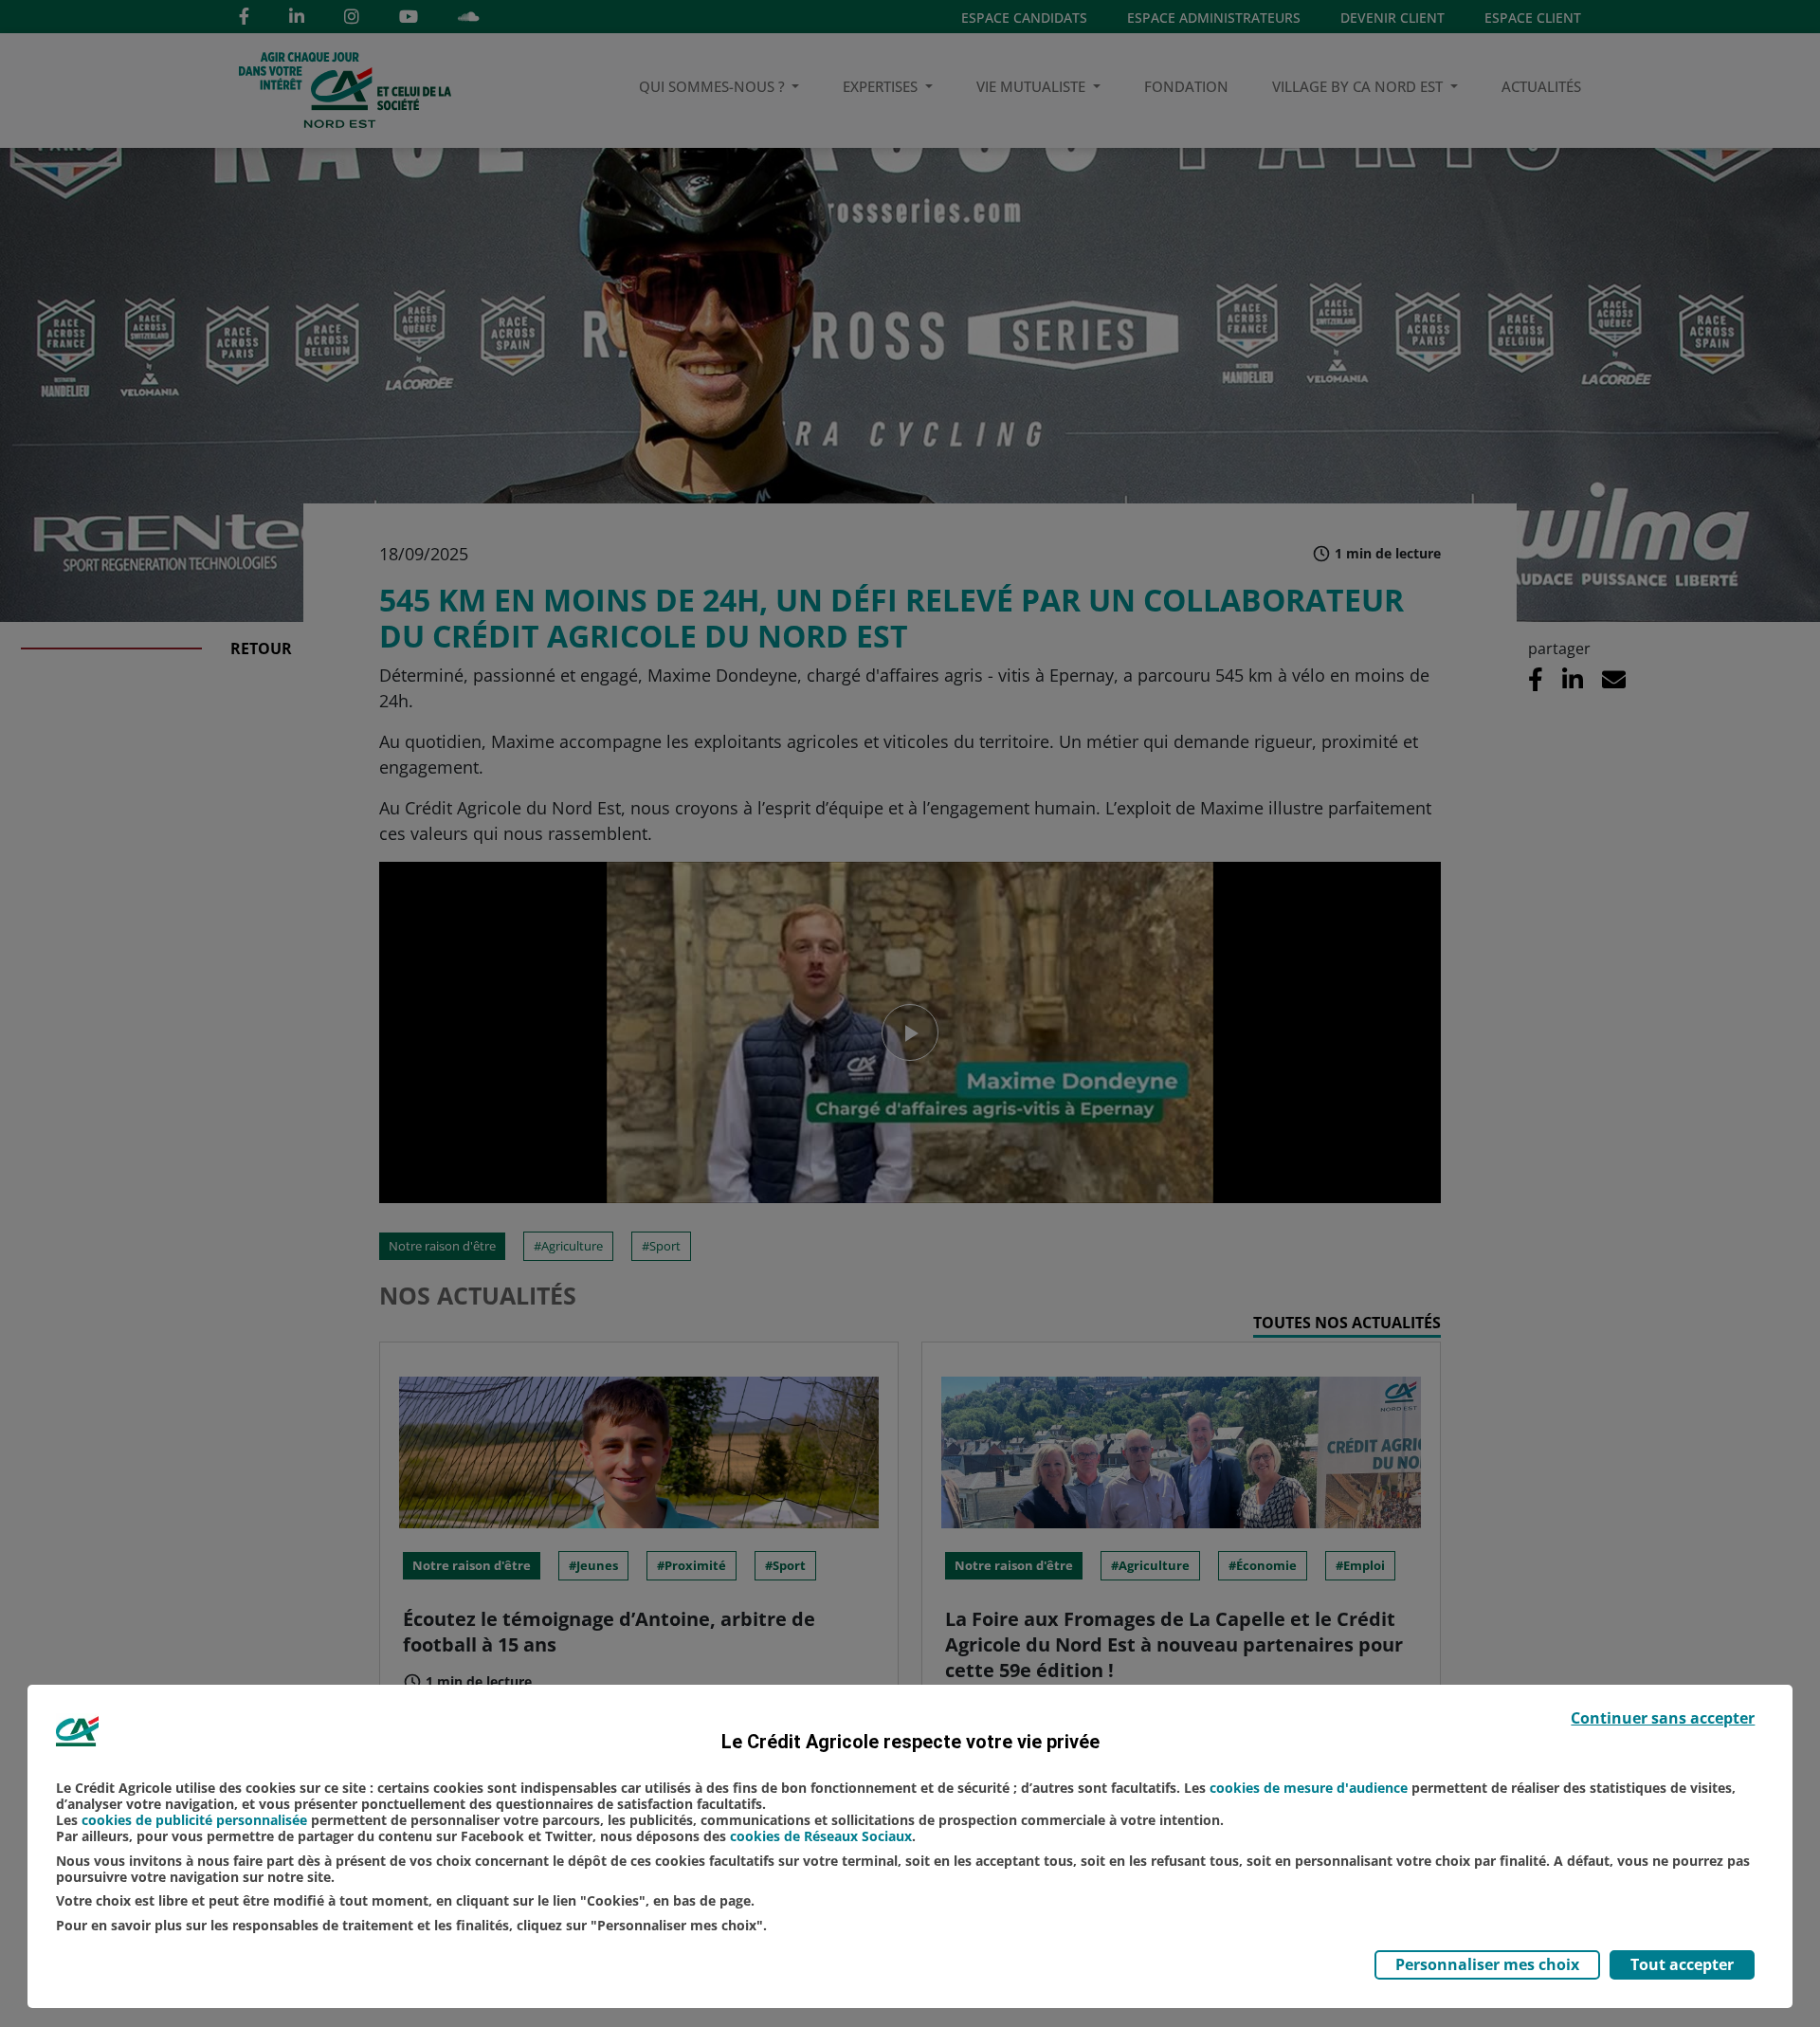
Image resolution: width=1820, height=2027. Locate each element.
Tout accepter (1682, 1964)
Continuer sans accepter (1663, 1718)
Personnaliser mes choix (1487, 1964)
